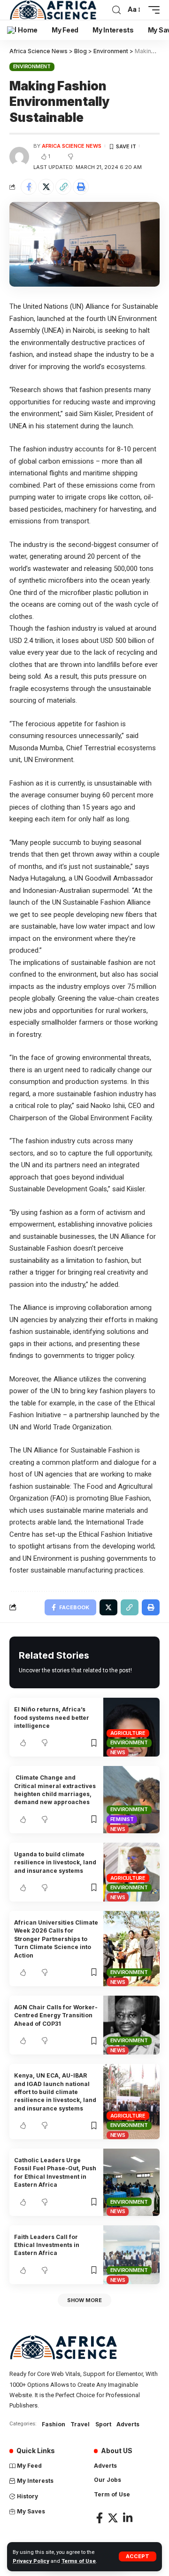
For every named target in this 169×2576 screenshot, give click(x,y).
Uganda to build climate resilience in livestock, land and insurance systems (55, 1862)
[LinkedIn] (128, 2518)
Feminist (122, 1819)
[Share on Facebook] (29, 187)
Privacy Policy (31, 2561)
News (118, 1752)
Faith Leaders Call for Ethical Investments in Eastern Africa (47, 2245)
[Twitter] (113, 2518)
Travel (80, 2424)
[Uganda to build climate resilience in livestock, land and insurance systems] (131, 1872)
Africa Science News (72, 146)
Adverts (128, 2424)
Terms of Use (79, 2561)
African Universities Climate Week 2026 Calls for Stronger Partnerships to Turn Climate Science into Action (56, 1939)
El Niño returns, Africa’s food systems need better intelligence (52, 1717)
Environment (32, 66)
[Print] (81, 187)
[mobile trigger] (152, 10)
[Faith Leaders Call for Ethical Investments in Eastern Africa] (131, 2255)
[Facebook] (100, 2518)
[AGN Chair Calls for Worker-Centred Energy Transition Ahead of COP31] (131, 2025)
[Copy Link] (63, 187)
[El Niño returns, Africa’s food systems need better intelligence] (131, 1727)
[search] (116, 10)
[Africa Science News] (53, 10)
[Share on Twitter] (46, 187)
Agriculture (128, 1733)
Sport (103, 2424)
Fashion (54, 2424)
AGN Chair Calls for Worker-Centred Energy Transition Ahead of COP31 (56, 2015)
